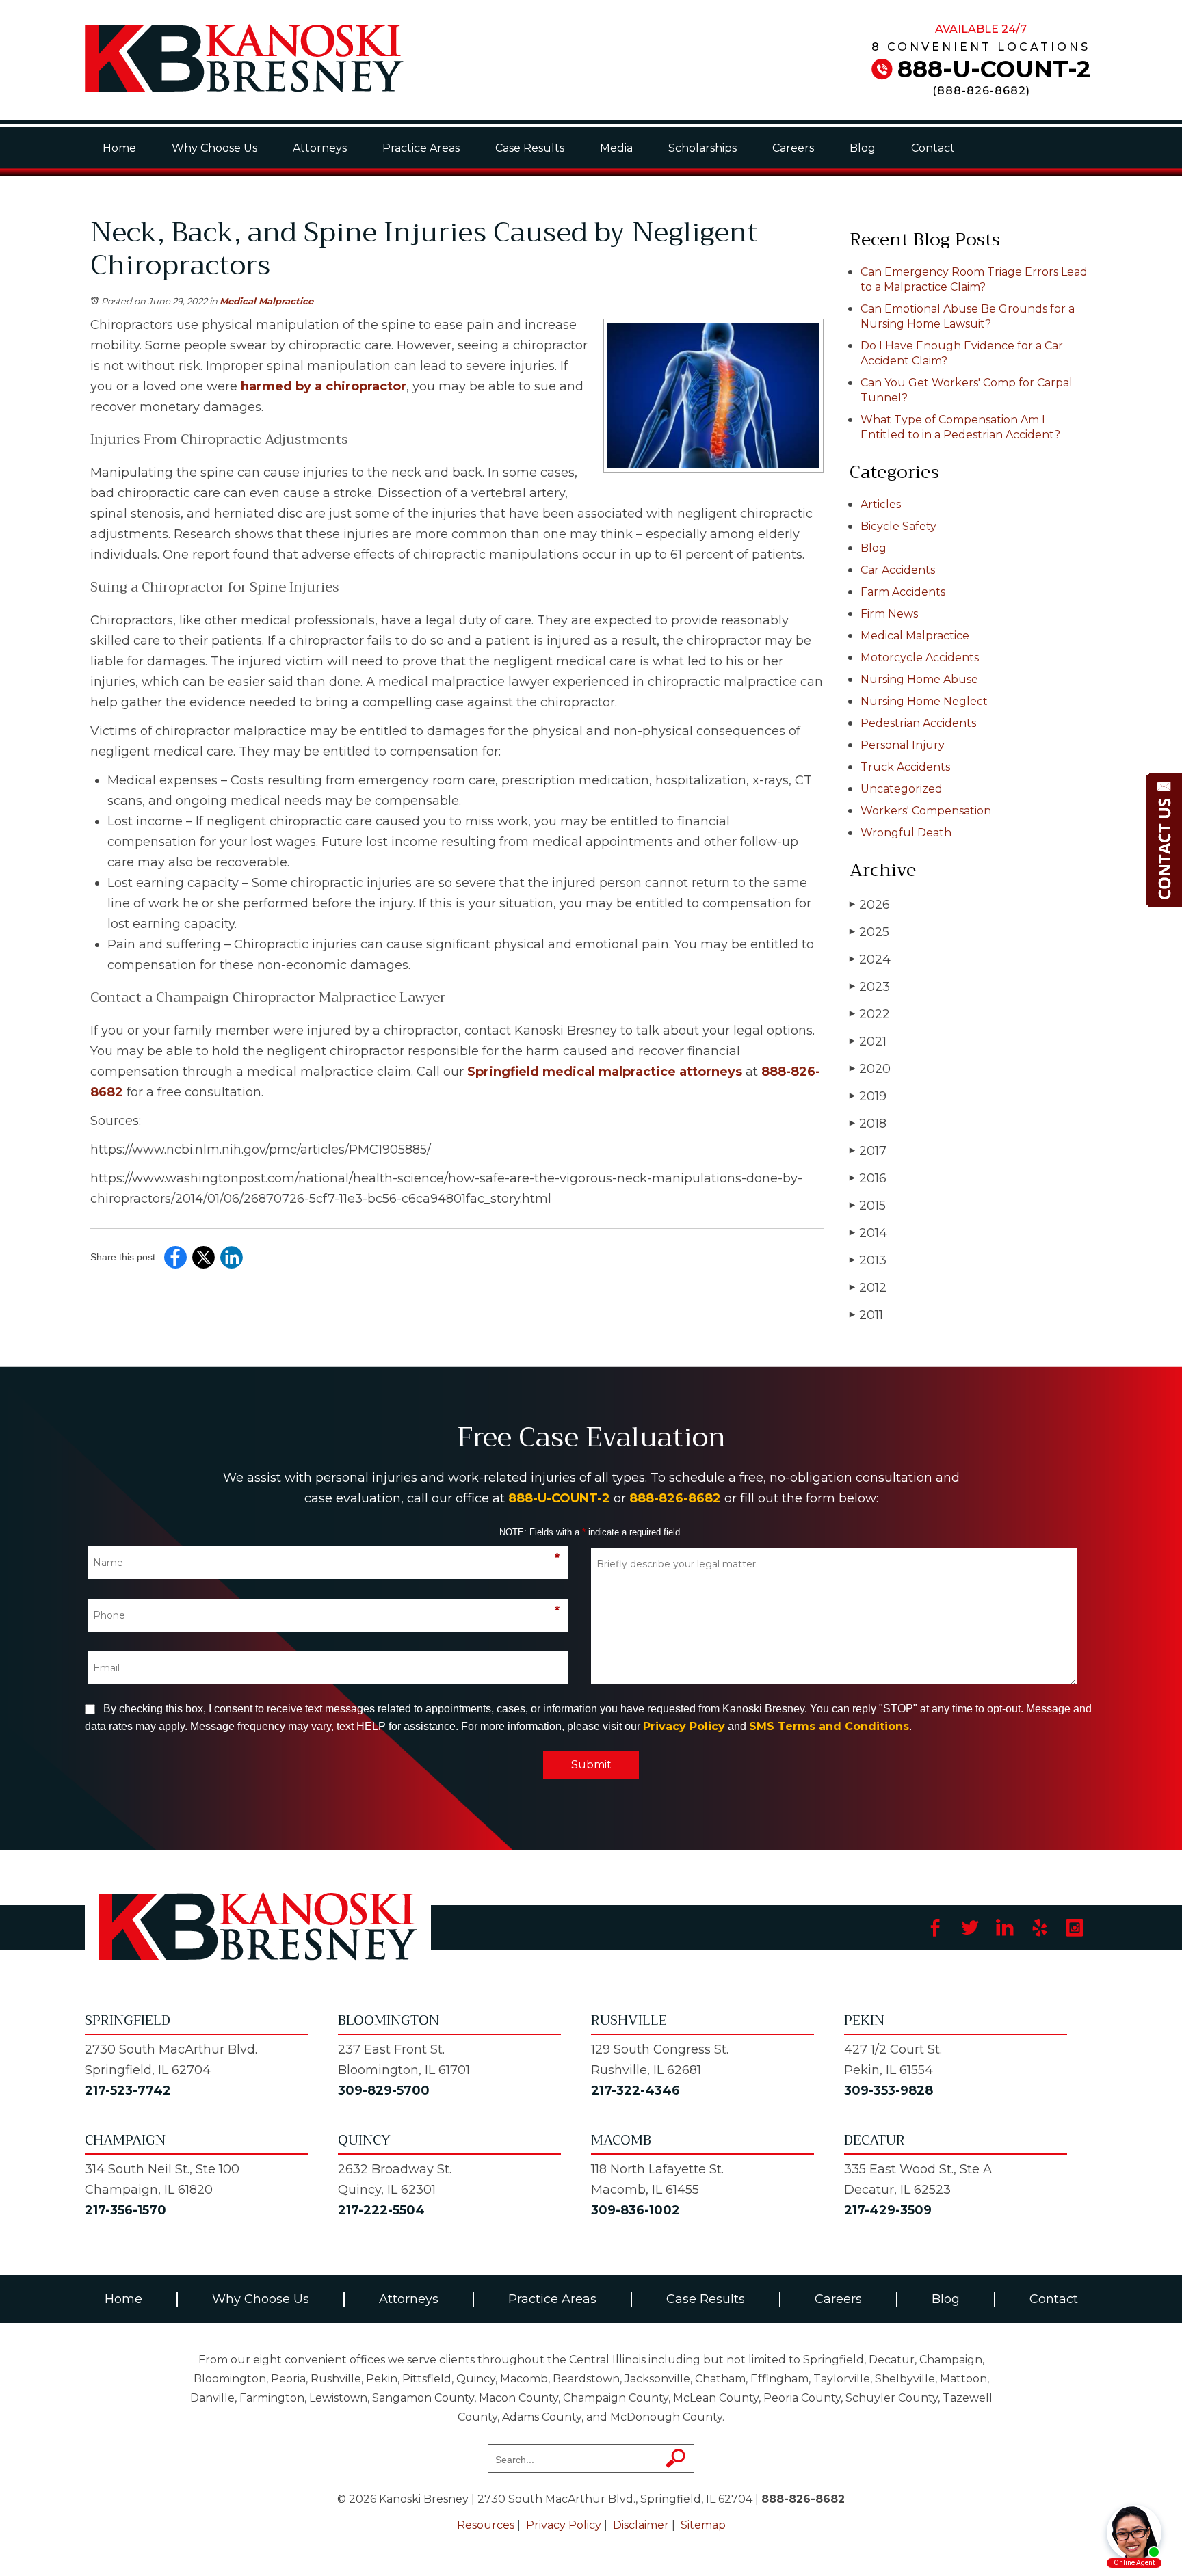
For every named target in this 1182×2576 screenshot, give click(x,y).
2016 (868, 1178)
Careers (793, 148)
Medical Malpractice (266, 301)
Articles (881, 504)
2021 (868, 1041)
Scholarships (702, 148)
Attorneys (320, 148)
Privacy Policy (684, 1726)
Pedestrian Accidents (918, 723)
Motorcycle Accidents (920, 658)
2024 (870, 959)
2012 (868, 1288)
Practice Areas (421, 148)
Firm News (889, 614)
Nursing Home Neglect (924, 701)
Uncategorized (902, 789)
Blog (863, 148)
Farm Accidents (903, 592)
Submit (591, 1765)
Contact (933, 148)
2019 (868, 1096)
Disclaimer (641, 2525)
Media (616, 148)
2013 (868, 1260)
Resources (486, 2525)
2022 (870, 1014)
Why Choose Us (214, 148)
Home (119, 148)
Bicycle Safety (898, 526)
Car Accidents (898, 570)
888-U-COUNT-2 (994, 69)
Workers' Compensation (926, 811)
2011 (866, 1315)
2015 (868, 1206)
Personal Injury (903, 745)
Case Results (530, 148)
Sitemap (703, 2525)
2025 (869, 932)
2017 (868, 1151)
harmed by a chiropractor (322, 386)
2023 (870, 987)
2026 (870, 905)
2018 (868, 1124)
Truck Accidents (905, 767)
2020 (870, 1069)
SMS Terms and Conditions (829, 1726)
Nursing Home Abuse (919, 679)
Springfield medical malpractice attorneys (603, 1072)
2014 (868, 1233)
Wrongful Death (906, 833)
